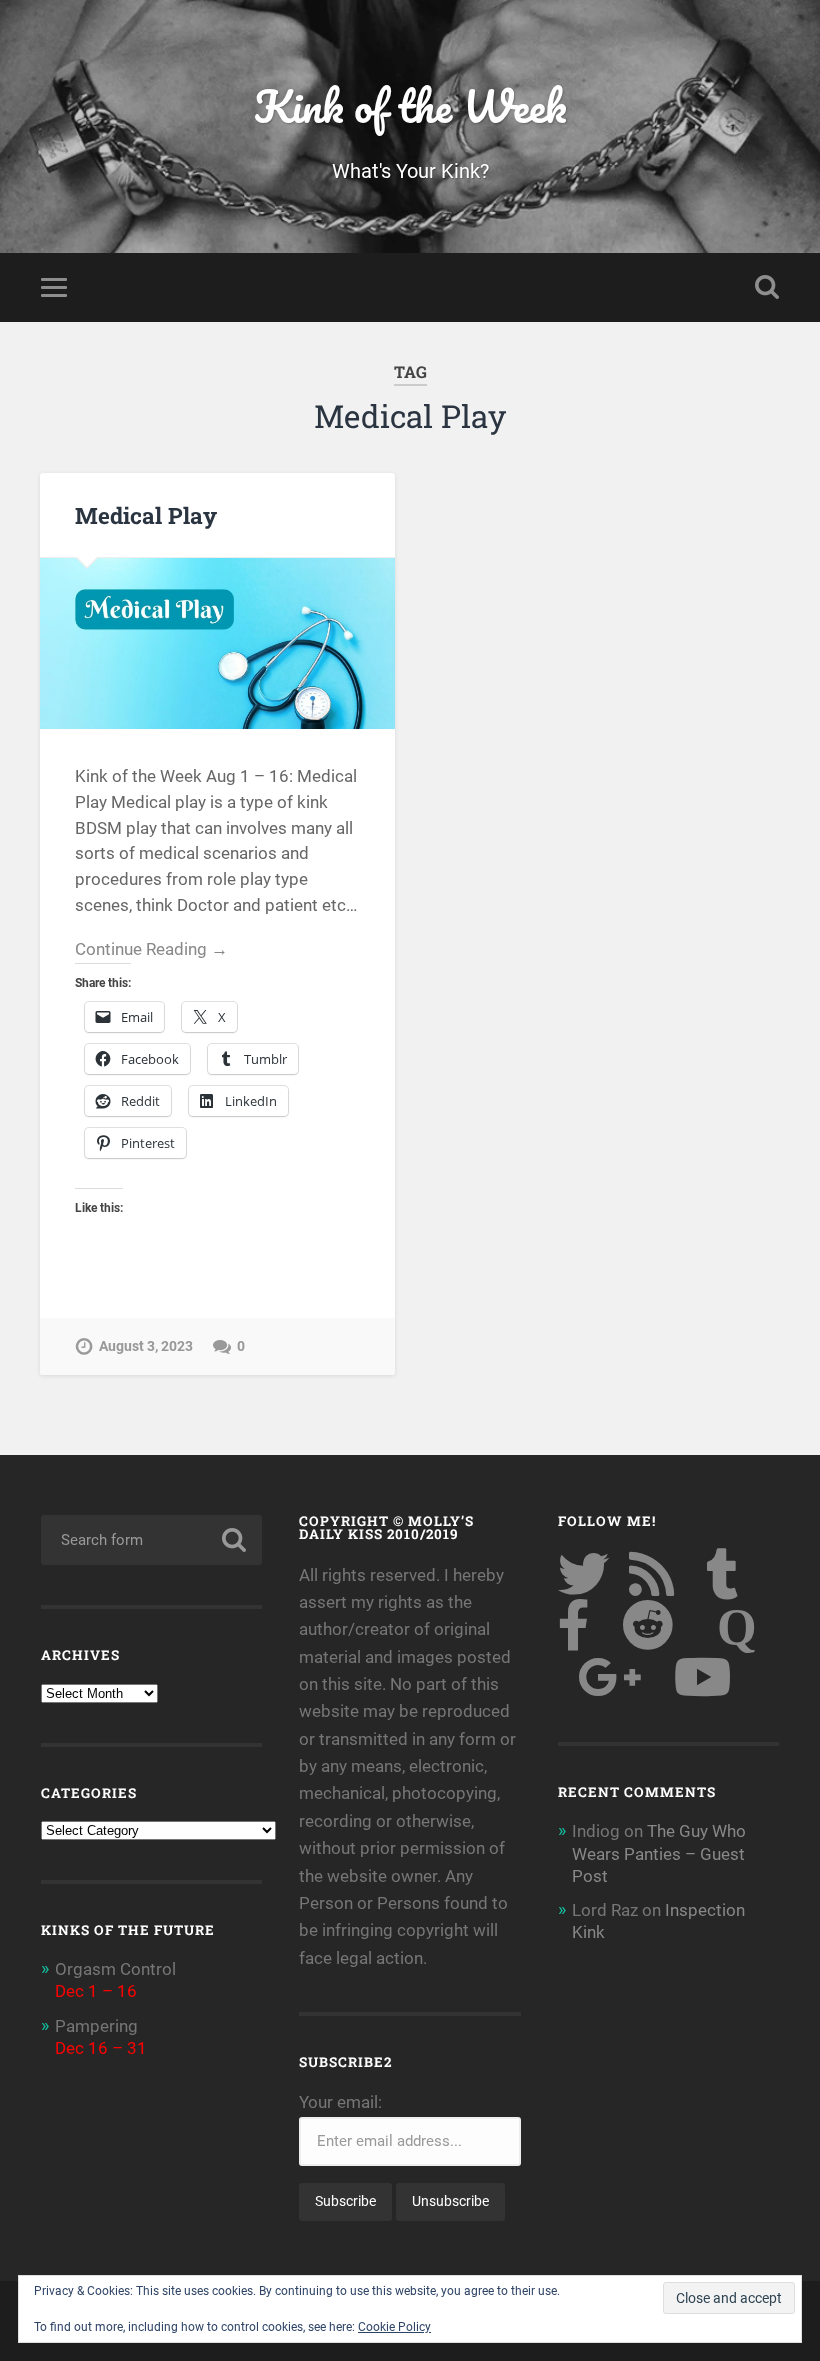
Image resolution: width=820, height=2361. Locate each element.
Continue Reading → (151, 949)
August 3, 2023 (146, 1346)
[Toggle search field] (767, 287)
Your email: (340, 2102)
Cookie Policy (394, 2327)
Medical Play (146, 515)
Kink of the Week (410, 105)
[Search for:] (151, 1540)
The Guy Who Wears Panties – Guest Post (659, 1853)
